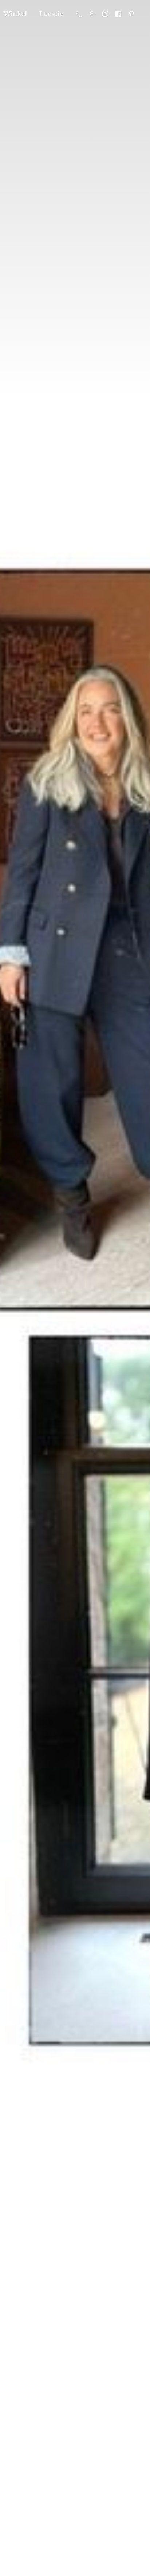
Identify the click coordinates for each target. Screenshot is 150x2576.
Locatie (51, 14)
